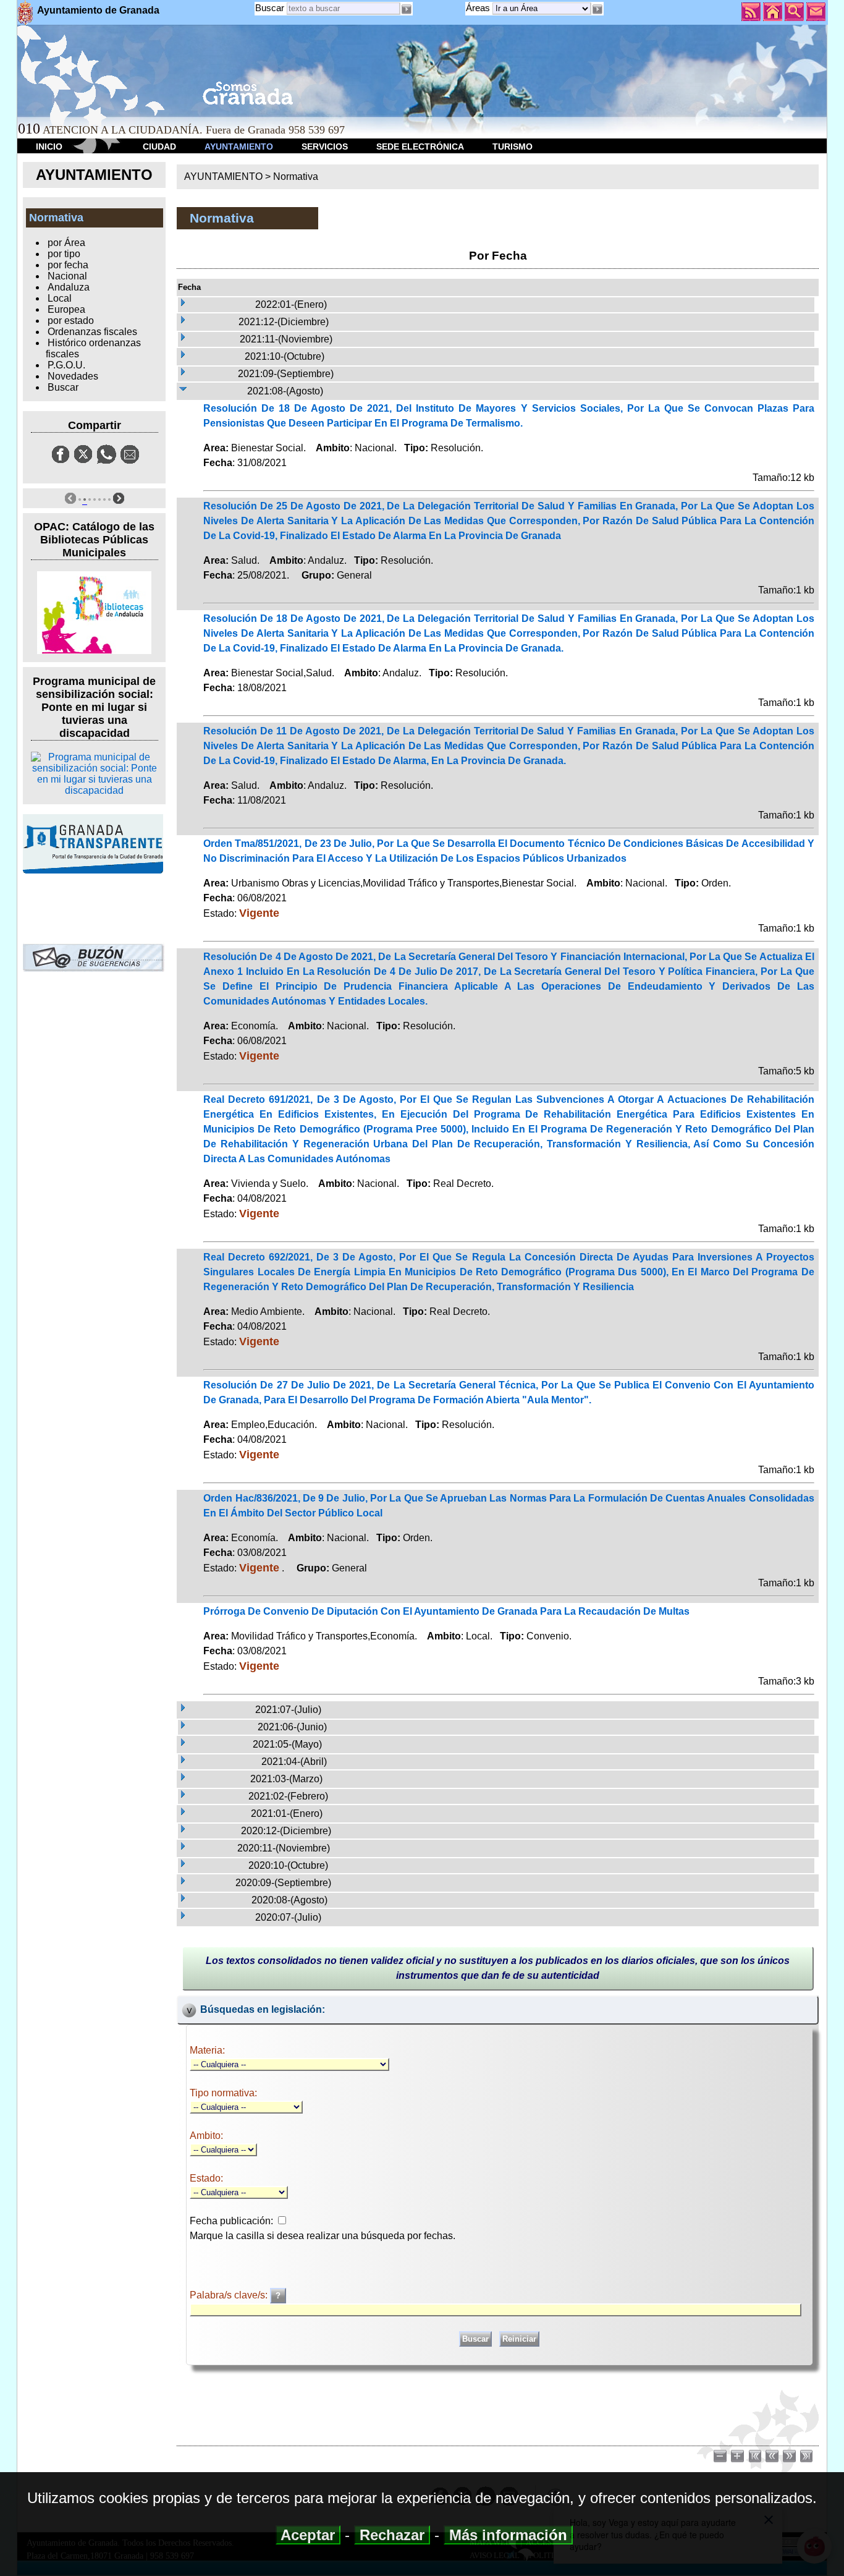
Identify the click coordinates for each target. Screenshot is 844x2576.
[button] (597, 9)
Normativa (296, 176)
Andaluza (69, 287)
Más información (508, 2535)
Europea (66, 309)
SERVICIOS (325, 147)
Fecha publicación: (231, 2221)
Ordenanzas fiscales (92, 332)
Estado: (206, 2178)
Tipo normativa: (223, 2093)
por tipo (64, 254)
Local (60, 298)
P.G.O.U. (66, 365)
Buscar (270, 8)
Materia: (207, 2050)
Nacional (67, 276)
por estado (71, 321)
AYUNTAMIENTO (239, 147)
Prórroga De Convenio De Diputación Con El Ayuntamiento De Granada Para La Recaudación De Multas (446, 1611)
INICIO (49, 147)
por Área (66, 243)
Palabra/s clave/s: (230, 2295)
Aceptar (308, 2535)
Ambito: (206, 2136)
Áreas (479, 8)
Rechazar (392, 2535)
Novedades (73, 376)
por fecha (68, 265)
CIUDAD (159, 147)
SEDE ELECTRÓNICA (420, 147)
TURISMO (513, 147)
